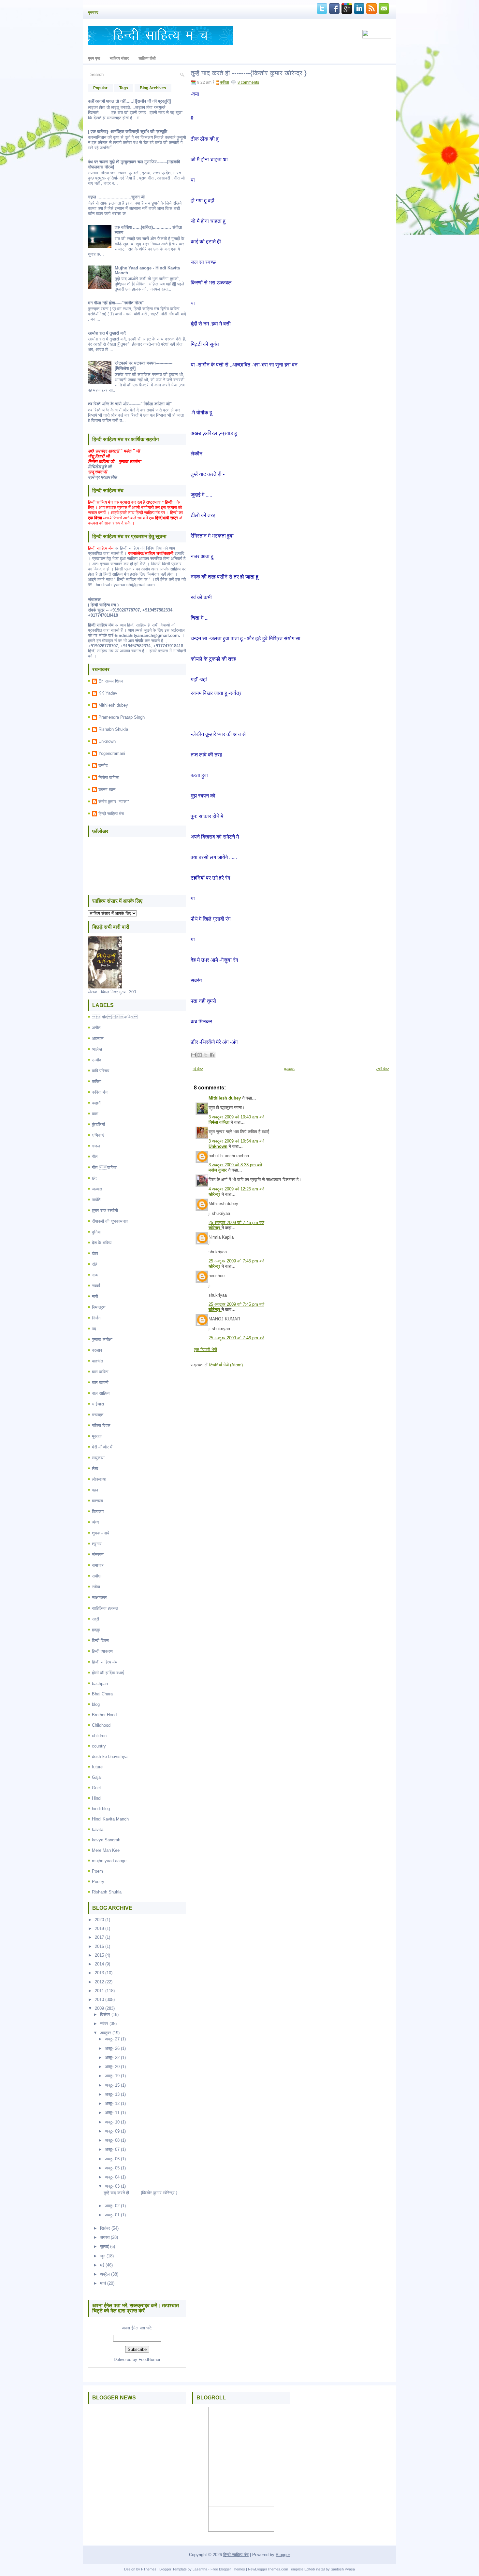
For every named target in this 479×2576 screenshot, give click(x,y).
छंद (94, 1178)
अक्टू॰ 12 (112, 2103)
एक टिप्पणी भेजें (205, 1350)
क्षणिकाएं (98, 1135)
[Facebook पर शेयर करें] (212, 1055)
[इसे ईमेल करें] (194, 1055)
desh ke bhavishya (110, 1756)
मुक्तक (97, 1436)
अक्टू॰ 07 (112, 2149)
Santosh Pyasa (343, 2569)
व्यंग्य (95, 1522)
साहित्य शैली (147, 58)
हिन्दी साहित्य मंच (111, 814)
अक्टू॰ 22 (112, 2058)
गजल (96, 1146)
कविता (97, 1081)
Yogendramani (112, 753)
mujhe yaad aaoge (109, 1861)
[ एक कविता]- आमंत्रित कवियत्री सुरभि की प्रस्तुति (128, 131)
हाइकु (96, 1630)
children (99, 1736)
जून (103, 2256)
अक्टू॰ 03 (112, 2186)
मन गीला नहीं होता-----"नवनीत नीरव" (116, 303)
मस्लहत (98, 1415)
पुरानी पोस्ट (382, 1069)
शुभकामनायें (101, 1533)
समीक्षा (97, 1576)
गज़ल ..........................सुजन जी (116, 197)
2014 (99, 1964)
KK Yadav (108, 693)
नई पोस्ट (198, 1069)
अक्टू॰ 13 (112, 2094)
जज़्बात (97, 1189)
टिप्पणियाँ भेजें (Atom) (226, 1365)
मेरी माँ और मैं (102, 1447)
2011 (99, 1991)
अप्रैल (105, 2274)
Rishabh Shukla (113, 729)
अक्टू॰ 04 (112, 2177)
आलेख (97, 1049)
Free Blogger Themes (228, 2569)
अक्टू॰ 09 (112, 2131)
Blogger (283, 2555)
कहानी (97, 1103)
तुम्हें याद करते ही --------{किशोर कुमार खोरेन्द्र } (140, 2193)
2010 (99, 2000)
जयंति (96, 1200)
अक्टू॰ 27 (112, 2039)
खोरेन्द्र (215, 1194)
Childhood (101, 1725)
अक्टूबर (106, 2033)
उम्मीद (103, 765)
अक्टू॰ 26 (112, 2048)
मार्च (103, 2283)
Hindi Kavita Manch (110, 1819)
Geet (96, 1788)
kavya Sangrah (106, 1840)
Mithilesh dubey (113, 705)
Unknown (107, 741)
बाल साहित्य (101, 1393)
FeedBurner (149, 2360)
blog (96, 1704)
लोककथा (99, 1479)
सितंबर (105, 2228)
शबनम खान (107, 790)
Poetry (98, 1882)
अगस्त (105, 2237)
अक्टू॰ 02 (112, 2206)
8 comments (248, 82)
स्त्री (95, 1619)
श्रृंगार (97, 1544)
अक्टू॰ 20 (112, 2067)
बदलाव (97, 1350)
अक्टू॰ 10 (112, 2122)
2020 (99, 1920)
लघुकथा (98, 1458)
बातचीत (97, 1361)
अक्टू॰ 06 (112, 2159)
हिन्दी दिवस (100, 1641)
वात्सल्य (97, 1501)
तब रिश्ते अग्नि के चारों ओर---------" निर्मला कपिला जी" (130, 404)
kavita (98, 1829)
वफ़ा (95, 1490)
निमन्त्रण (99, 1307)
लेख (95, 1468)
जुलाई (104, 2246)
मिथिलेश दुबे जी (100, 467)
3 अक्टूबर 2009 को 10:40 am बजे (236, 1117)
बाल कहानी (100, 1382)
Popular (100, 88)
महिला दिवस (101, 1425)
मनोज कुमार (218, 1170)
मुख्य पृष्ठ (94, 58)
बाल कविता (100, 1372)
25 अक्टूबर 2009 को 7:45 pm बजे (236, 1223)
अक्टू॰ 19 (112, 2076)
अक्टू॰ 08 (112, 2140)
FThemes (149, 2569)
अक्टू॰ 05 (112, 2168)
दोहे (94, 1264)
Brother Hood (104, 1715)
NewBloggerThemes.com (268, 2569)
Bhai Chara (102, 1694)
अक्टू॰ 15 (112, 2085)
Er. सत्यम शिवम (111, 681)
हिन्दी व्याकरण (102, 1651)
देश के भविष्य (102, 1243)
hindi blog (101, 1809)
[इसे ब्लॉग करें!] (200, 1055)
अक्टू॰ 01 (112, 2215)
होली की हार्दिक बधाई (108, 1673)
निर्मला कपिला (109, 777)
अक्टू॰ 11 (112, 2113)
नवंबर (104, 2024)
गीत (95, 1157)
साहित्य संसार (119, 58)
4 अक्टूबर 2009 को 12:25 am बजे (236, 1189)
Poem (97, 1871)
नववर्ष (96, 1286)
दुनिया (96, 1232)
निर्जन (96, 1318)
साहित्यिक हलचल (105, 1608)
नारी (95, 1296)
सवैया (96, 1587)
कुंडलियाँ (98, 1124)
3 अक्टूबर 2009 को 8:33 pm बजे (235, 1165)
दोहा (95, 1253)
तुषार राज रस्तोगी (105, 1210)
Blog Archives (153, 88)
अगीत (96, 1028)
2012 (99, 1982)
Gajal (97, 1777)
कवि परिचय (101, 1071)
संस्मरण (98, 1554)
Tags (124, 88)
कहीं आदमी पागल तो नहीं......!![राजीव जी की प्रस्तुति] (129, 101)
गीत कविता (104, 1167)
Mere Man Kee (106, 1850)
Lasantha (200, 2569)
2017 (99, 1937)
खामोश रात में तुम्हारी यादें (107, 333)
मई (102, 2265)
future (97, 1767)
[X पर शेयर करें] (206, 1055)
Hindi (97, 1798)
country (99, 1746)
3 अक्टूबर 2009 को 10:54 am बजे (236, 1141)
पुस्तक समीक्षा (102, 1339)
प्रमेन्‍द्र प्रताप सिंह (102, 477)
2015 (99, 1955)
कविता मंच (100, 1092)
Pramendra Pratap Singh (122, 717)
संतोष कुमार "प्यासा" (114, 802)
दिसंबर (105, 2015)
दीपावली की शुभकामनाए (110, 1221)
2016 (99, 1946)
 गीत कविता (115, 1017)
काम (95, 1114)
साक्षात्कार (99, 1597)
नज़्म (95, 1275)
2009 (99, 2008)
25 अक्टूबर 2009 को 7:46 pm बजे (236, 1338)
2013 (99, 1973)
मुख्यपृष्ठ (93, 12)
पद (94, 1329)
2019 (99, 1928)
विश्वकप (98, 1511)
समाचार (98, 1565)
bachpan (100, 1684)
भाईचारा (98, 1404)
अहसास (98, 1038)
